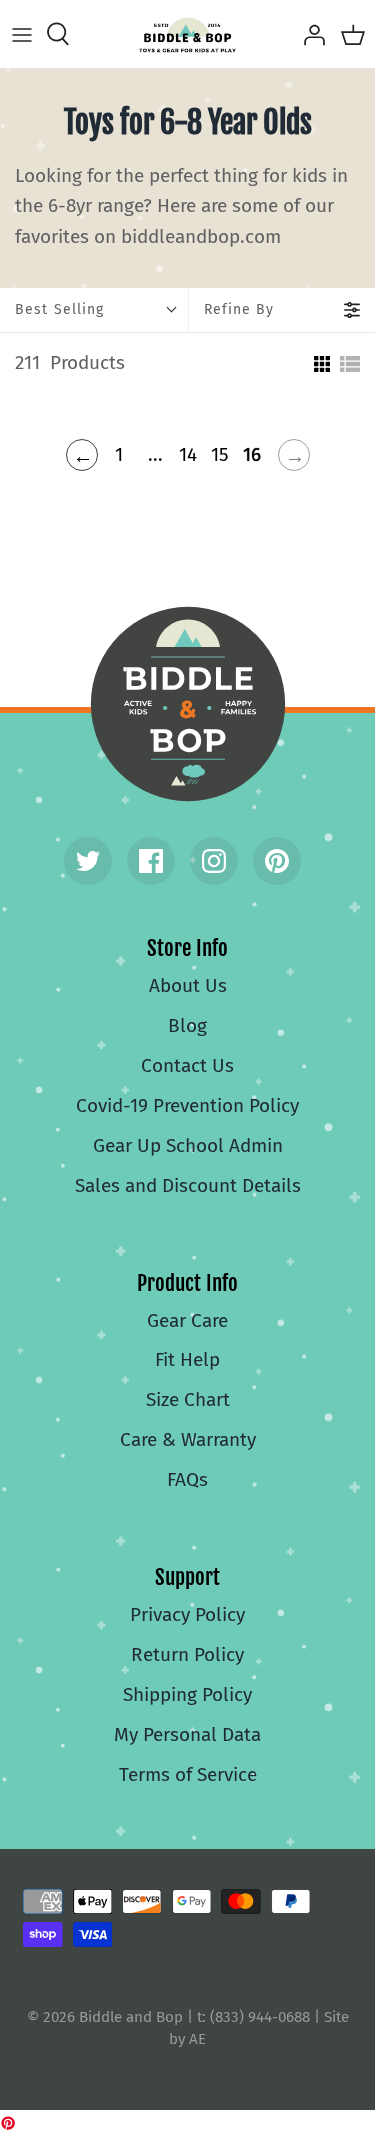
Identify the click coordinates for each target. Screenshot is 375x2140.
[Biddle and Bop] (187, 34)
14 (188, 454)
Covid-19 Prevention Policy (187, 1105)
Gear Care (187, 1320)
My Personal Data (187, 1734)
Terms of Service (188, 1774)
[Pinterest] (277, 861)
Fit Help (187, 1359)
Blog (187, 1025)
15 (220, 454)
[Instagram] (214, 861)
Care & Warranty (188, 1439)
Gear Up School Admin (188, 1145)
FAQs (187, 1479)
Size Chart (188, 1399)
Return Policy (187, 1654)
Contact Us (187, 1065)
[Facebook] (151, 861)
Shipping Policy (187, 1694)
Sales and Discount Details (188, 1185)
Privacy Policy (187, 1614)
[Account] (309, 34)
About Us (188, 985)
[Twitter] (88, 861)
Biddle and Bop (188, 704)
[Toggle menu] (22, 34)
